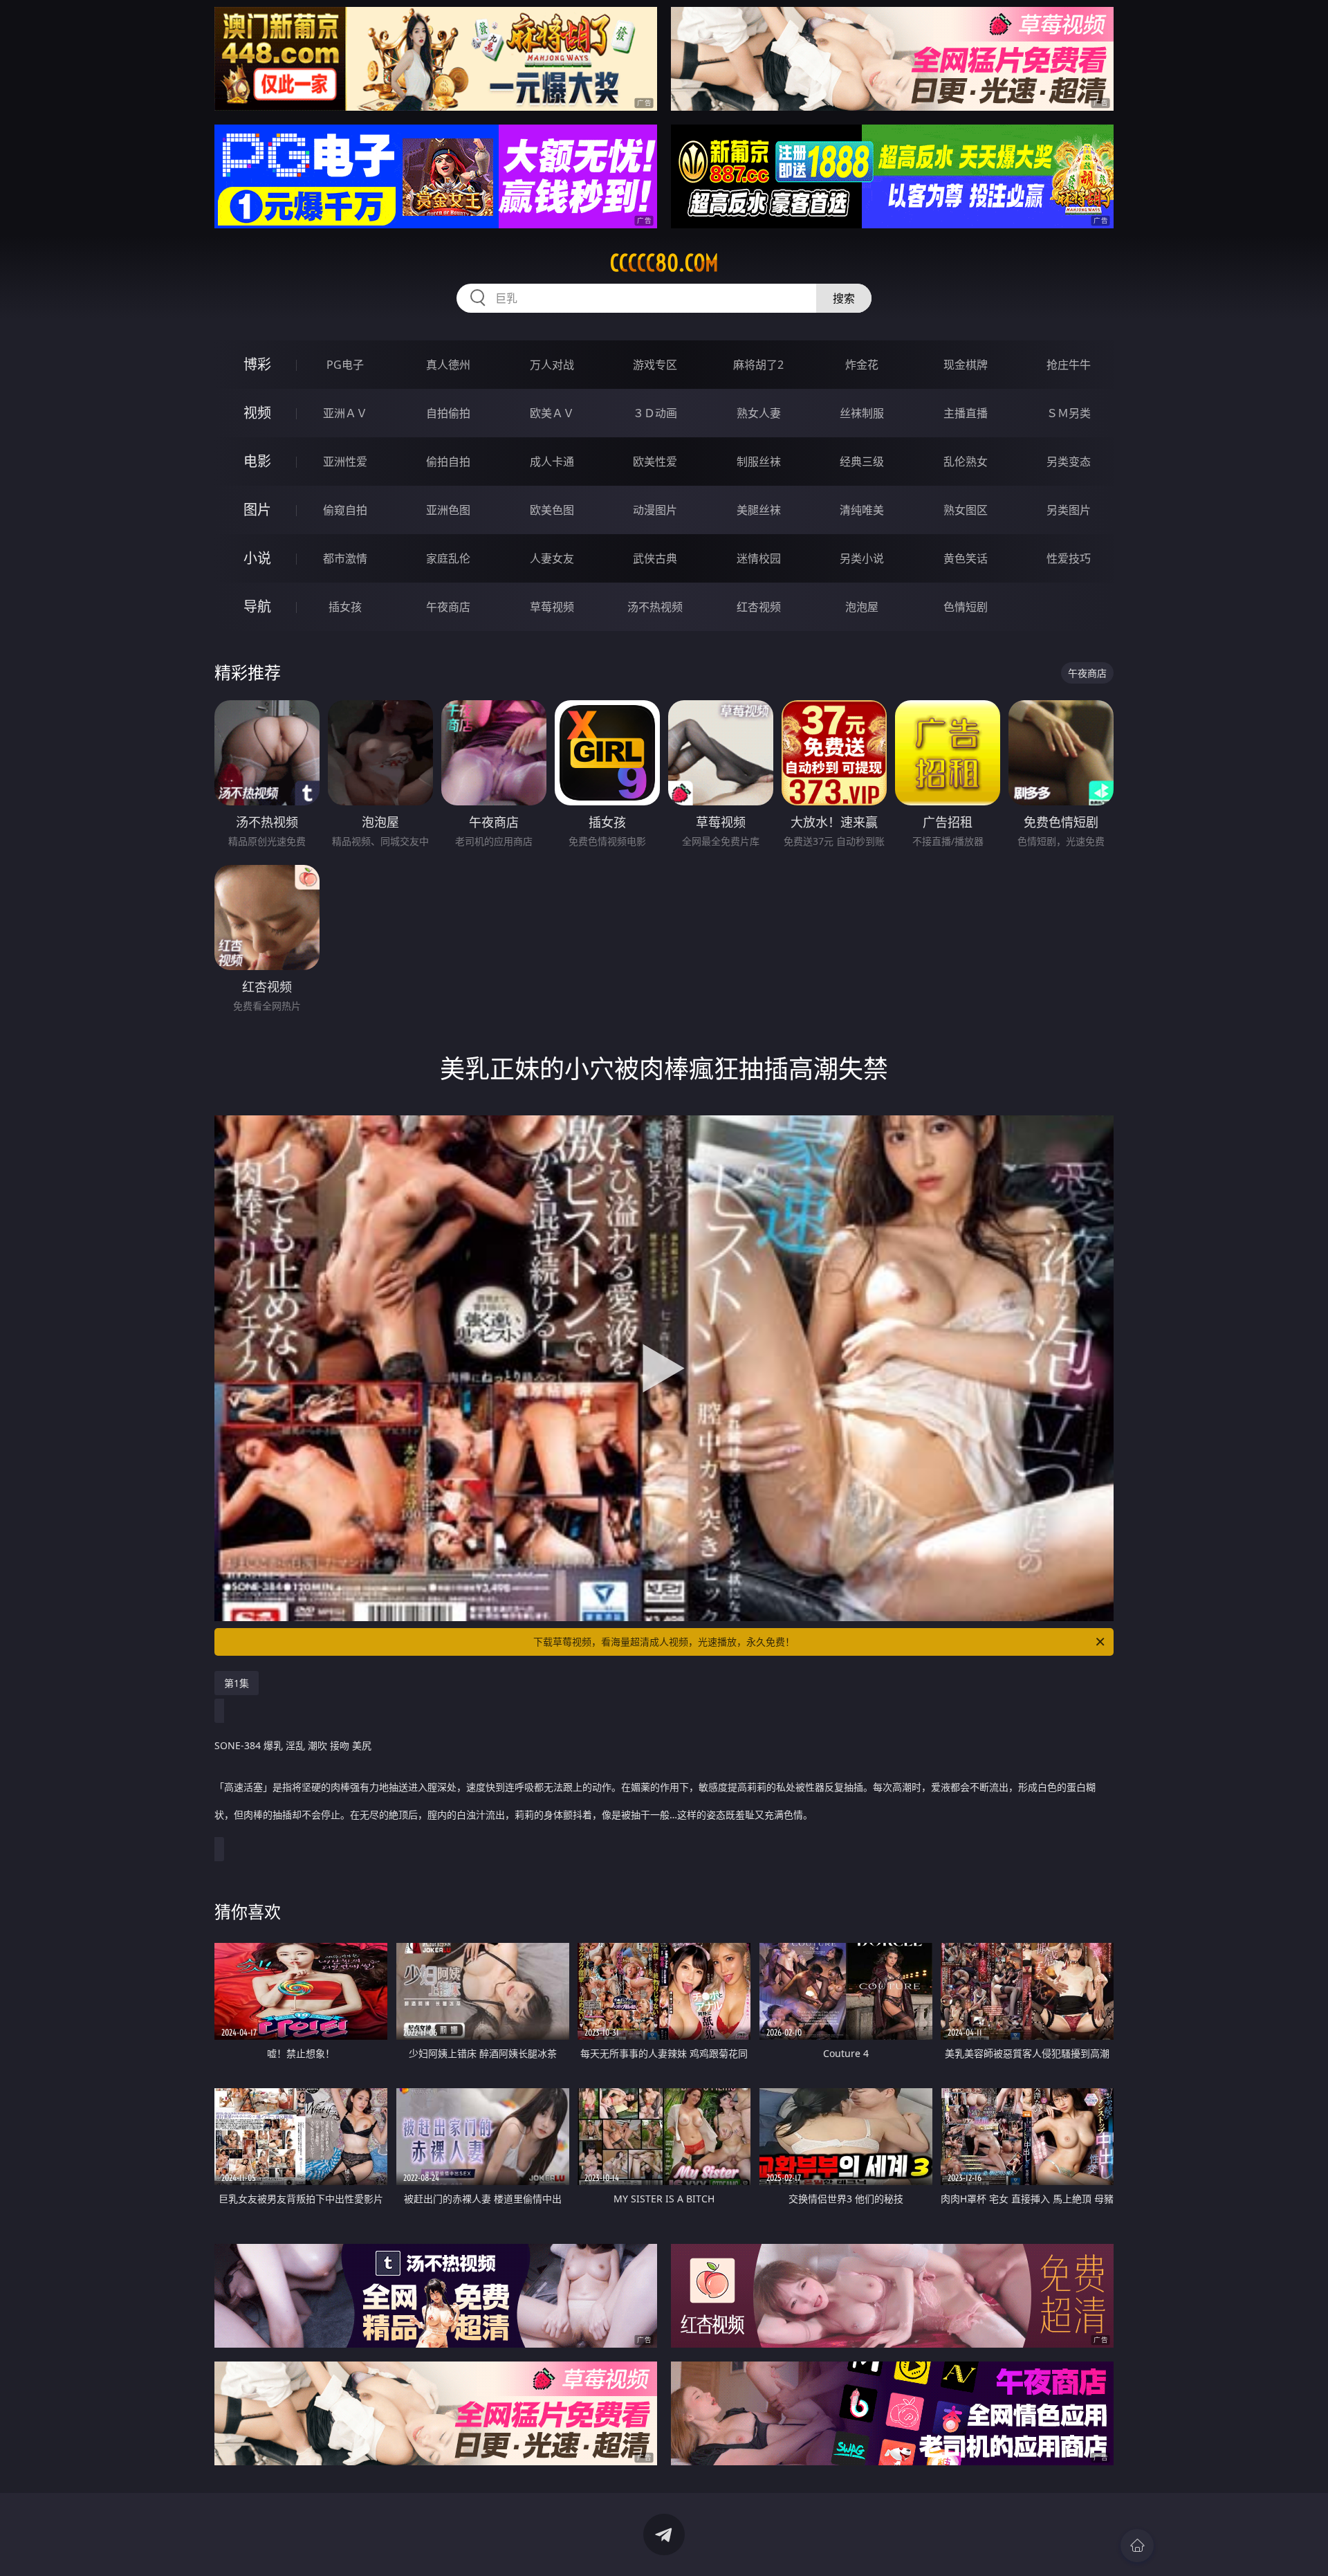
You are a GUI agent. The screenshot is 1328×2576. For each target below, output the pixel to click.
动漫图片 (655, 510)
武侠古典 (655, 558)
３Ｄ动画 (655, 413)
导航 (257, 606)
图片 (257, 510)
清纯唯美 (862, 510)
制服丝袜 (759, 462)
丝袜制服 (862, 413)
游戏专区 (655, 365)
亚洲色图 (448, 510)
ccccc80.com (664, 263)
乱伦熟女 (966, 462)
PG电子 (345, 365)
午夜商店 (448, 607)
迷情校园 (759, 558)
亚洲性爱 (345, 462)
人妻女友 (552, 558)
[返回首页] (1137, 2546)
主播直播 (966, 413)
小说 (257, 558)
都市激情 (345, 558)
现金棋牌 (966, 365)
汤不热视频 (655, 607)
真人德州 (448, 365)
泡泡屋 (862, 607)
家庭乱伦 (448, 558)
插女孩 (345, 607)
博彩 (257, 364)
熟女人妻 (759, 413)
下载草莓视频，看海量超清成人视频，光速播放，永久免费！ (664, 1642)
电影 (257, 461)
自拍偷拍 (448, 413)
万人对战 (552, 365)
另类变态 (1069, 462)
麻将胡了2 (758, 365)
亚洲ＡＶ (345, 413)
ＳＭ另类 (1069, 413)
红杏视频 (759, 607)
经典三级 (862, 462)
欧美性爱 (655, 462)
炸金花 (862, 365)
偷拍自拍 (448, 462)
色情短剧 (966, 607)
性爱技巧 (1069, 558)
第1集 (237, 1683)
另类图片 (1069, 510)
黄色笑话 (966, 558)
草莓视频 (552, 607)
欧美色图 (552, 510)
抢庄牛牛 (1069, 365)
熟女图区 (966, 510)
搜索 (844, 298)
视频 (257, 413)
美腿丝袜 (759, 510)
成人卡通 (552, 462)
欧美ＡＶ (552, 413)
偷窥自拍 (345, 510)
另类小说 (862, 558)
